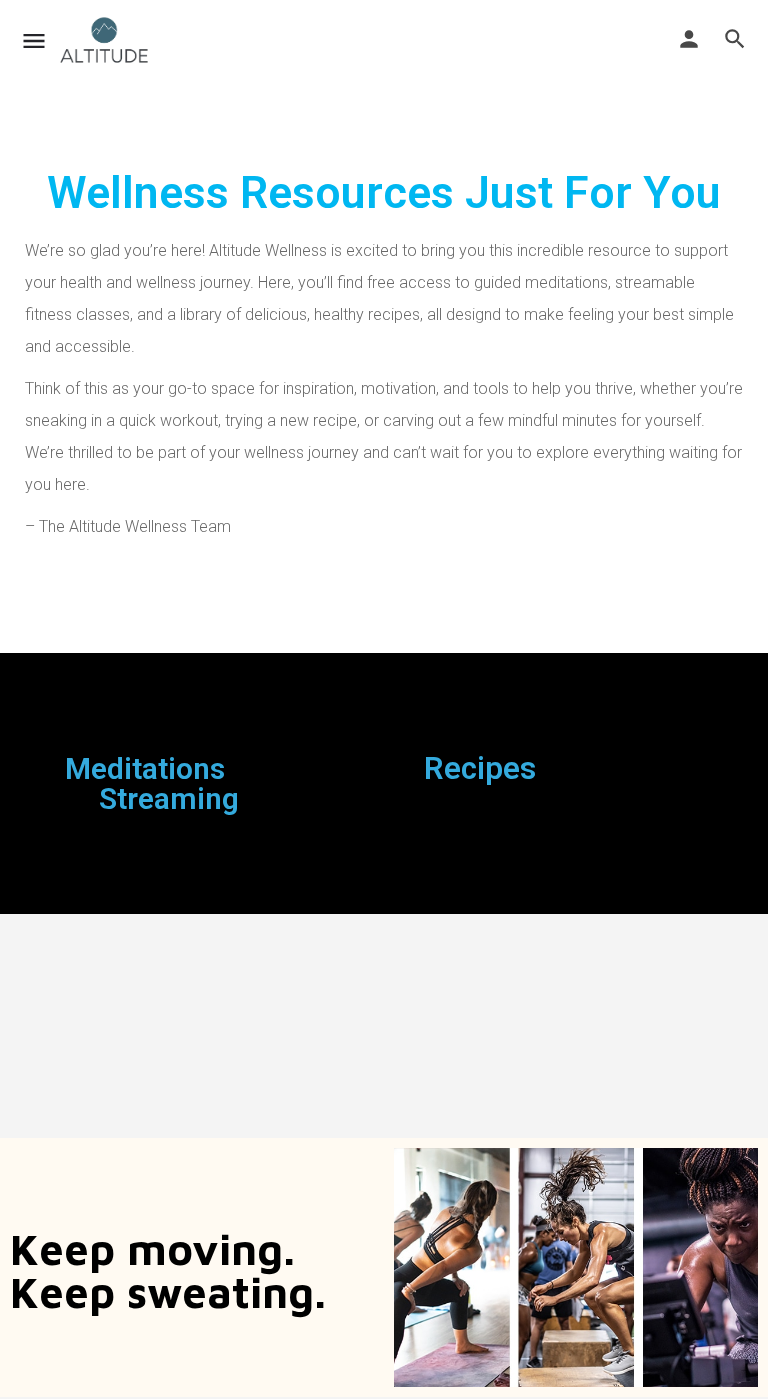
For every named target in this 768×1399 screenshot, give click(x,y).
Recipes (480, 768)
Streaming (169, 798)
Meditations (145, 768)
